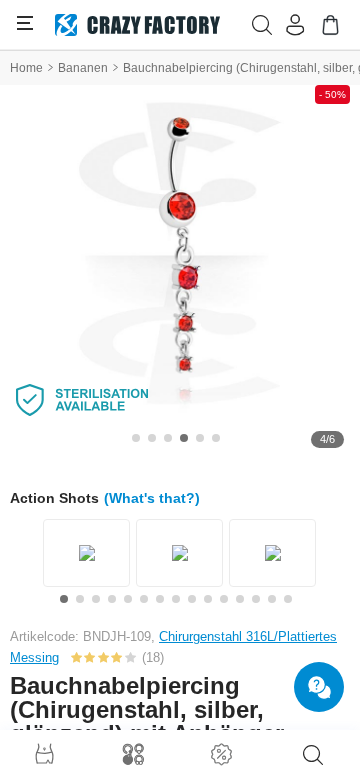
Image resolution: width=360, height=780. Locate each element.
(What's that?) (152, 498)
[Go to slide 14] (272, 599)
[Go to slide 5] (200, 438)
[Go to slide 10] (208, 599)
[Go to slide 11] (224, 599)
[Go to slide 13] (256, 599)
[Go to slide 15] (288, 599)
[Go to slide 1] (136, 438)
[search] (313, 755)
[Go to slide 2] (152, 438)
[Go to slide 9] (192, 599)
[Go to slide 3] (168, 438)
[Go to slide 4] (184, 438)
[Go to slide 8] (176, 599)
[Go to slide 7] (160, 599)
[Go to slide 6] (216, 438)
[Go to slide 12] (240, 599)
